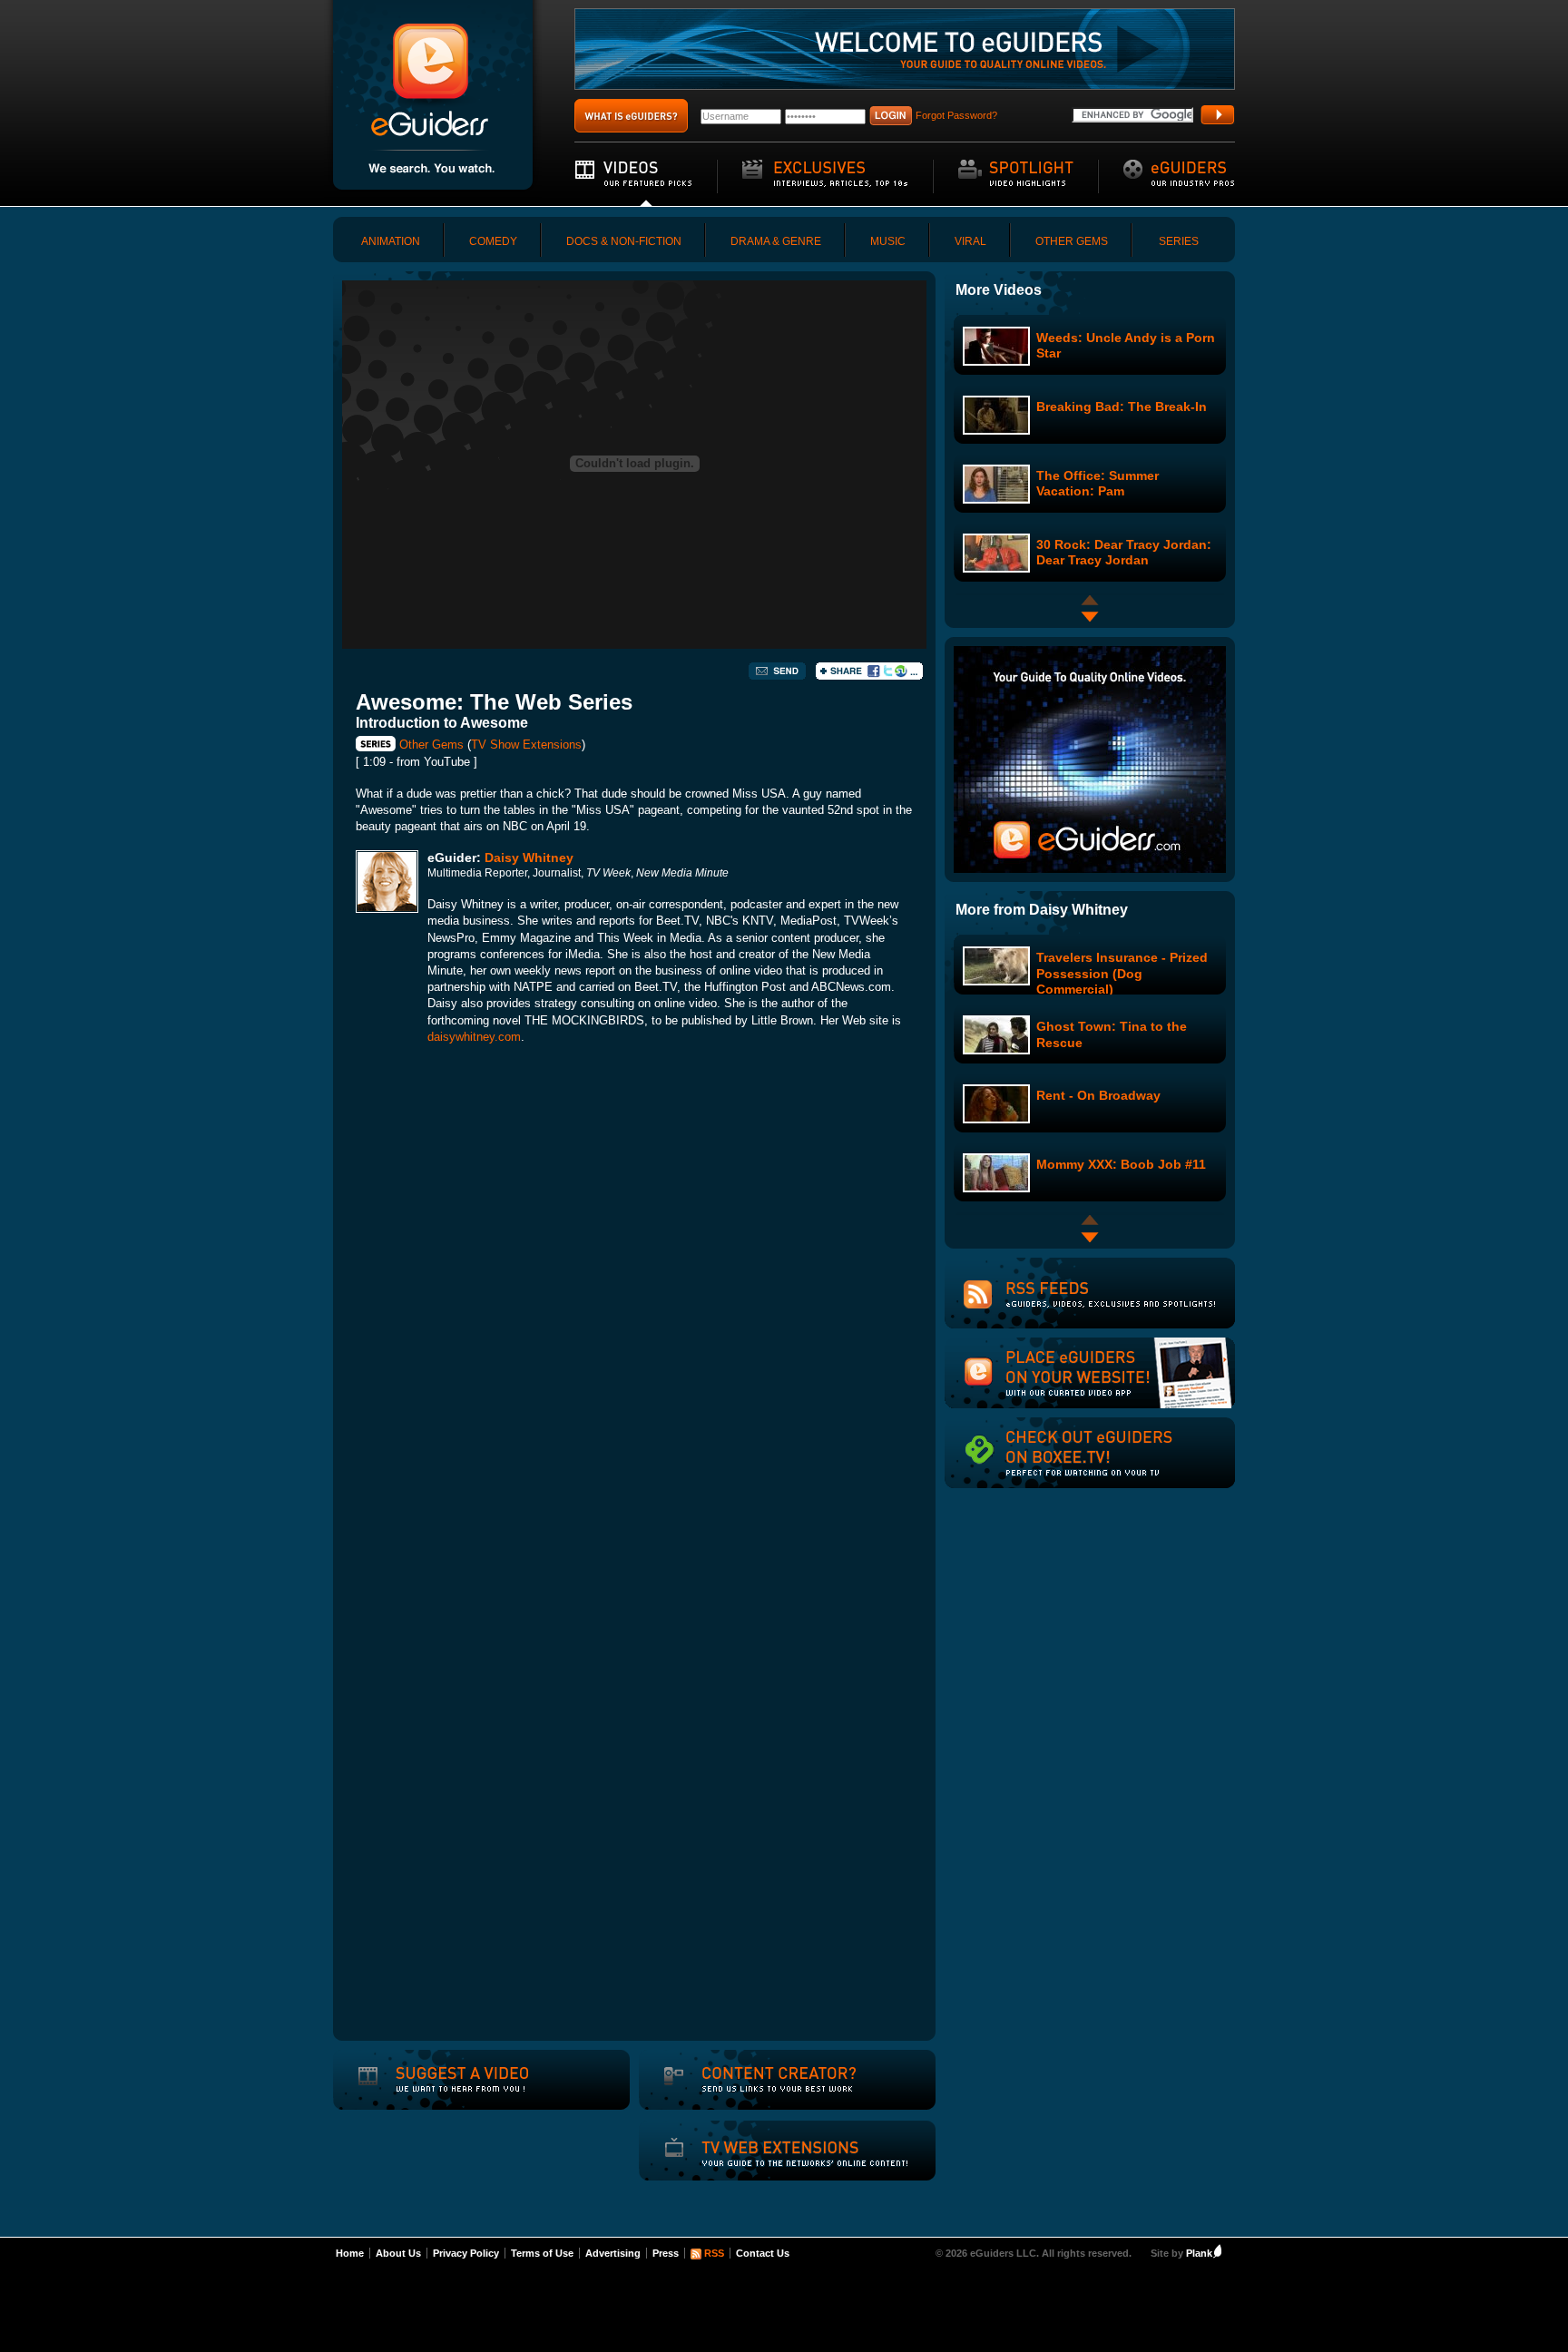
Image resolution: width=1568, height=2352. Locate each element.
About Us (398, 2253)
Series (1179, 241)
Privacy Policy (466, 2253)
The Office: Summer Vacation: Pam (1098, 483)
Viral (970, 241)
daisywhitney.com (474, 1037)
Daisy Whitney (529, 857)
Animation (391, 241)
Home (350, 2253)
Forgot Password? (956, 115)
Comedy (493, 241)
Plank (1199, 2253)
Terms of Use (542, 2253)
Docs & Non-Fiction (624, 241)
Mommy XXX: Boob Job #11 (1121, 1164)
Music (888, 241)
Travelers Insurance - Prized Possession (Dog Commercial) (1122, 973)
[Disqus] (634, 1312)
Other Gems (1072, 241)
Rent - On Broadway (1098, 1095)
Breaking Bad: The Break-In (1122, 407)
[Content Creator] (758, 2092)
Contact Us (763, 2253)
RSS (714, 2253)
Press (666, 2253)
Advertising (613, 2253)
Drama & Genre (776, 241)
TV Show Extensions (526, 745)
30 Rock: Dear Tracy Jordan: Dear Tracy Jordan (1124, 552)
